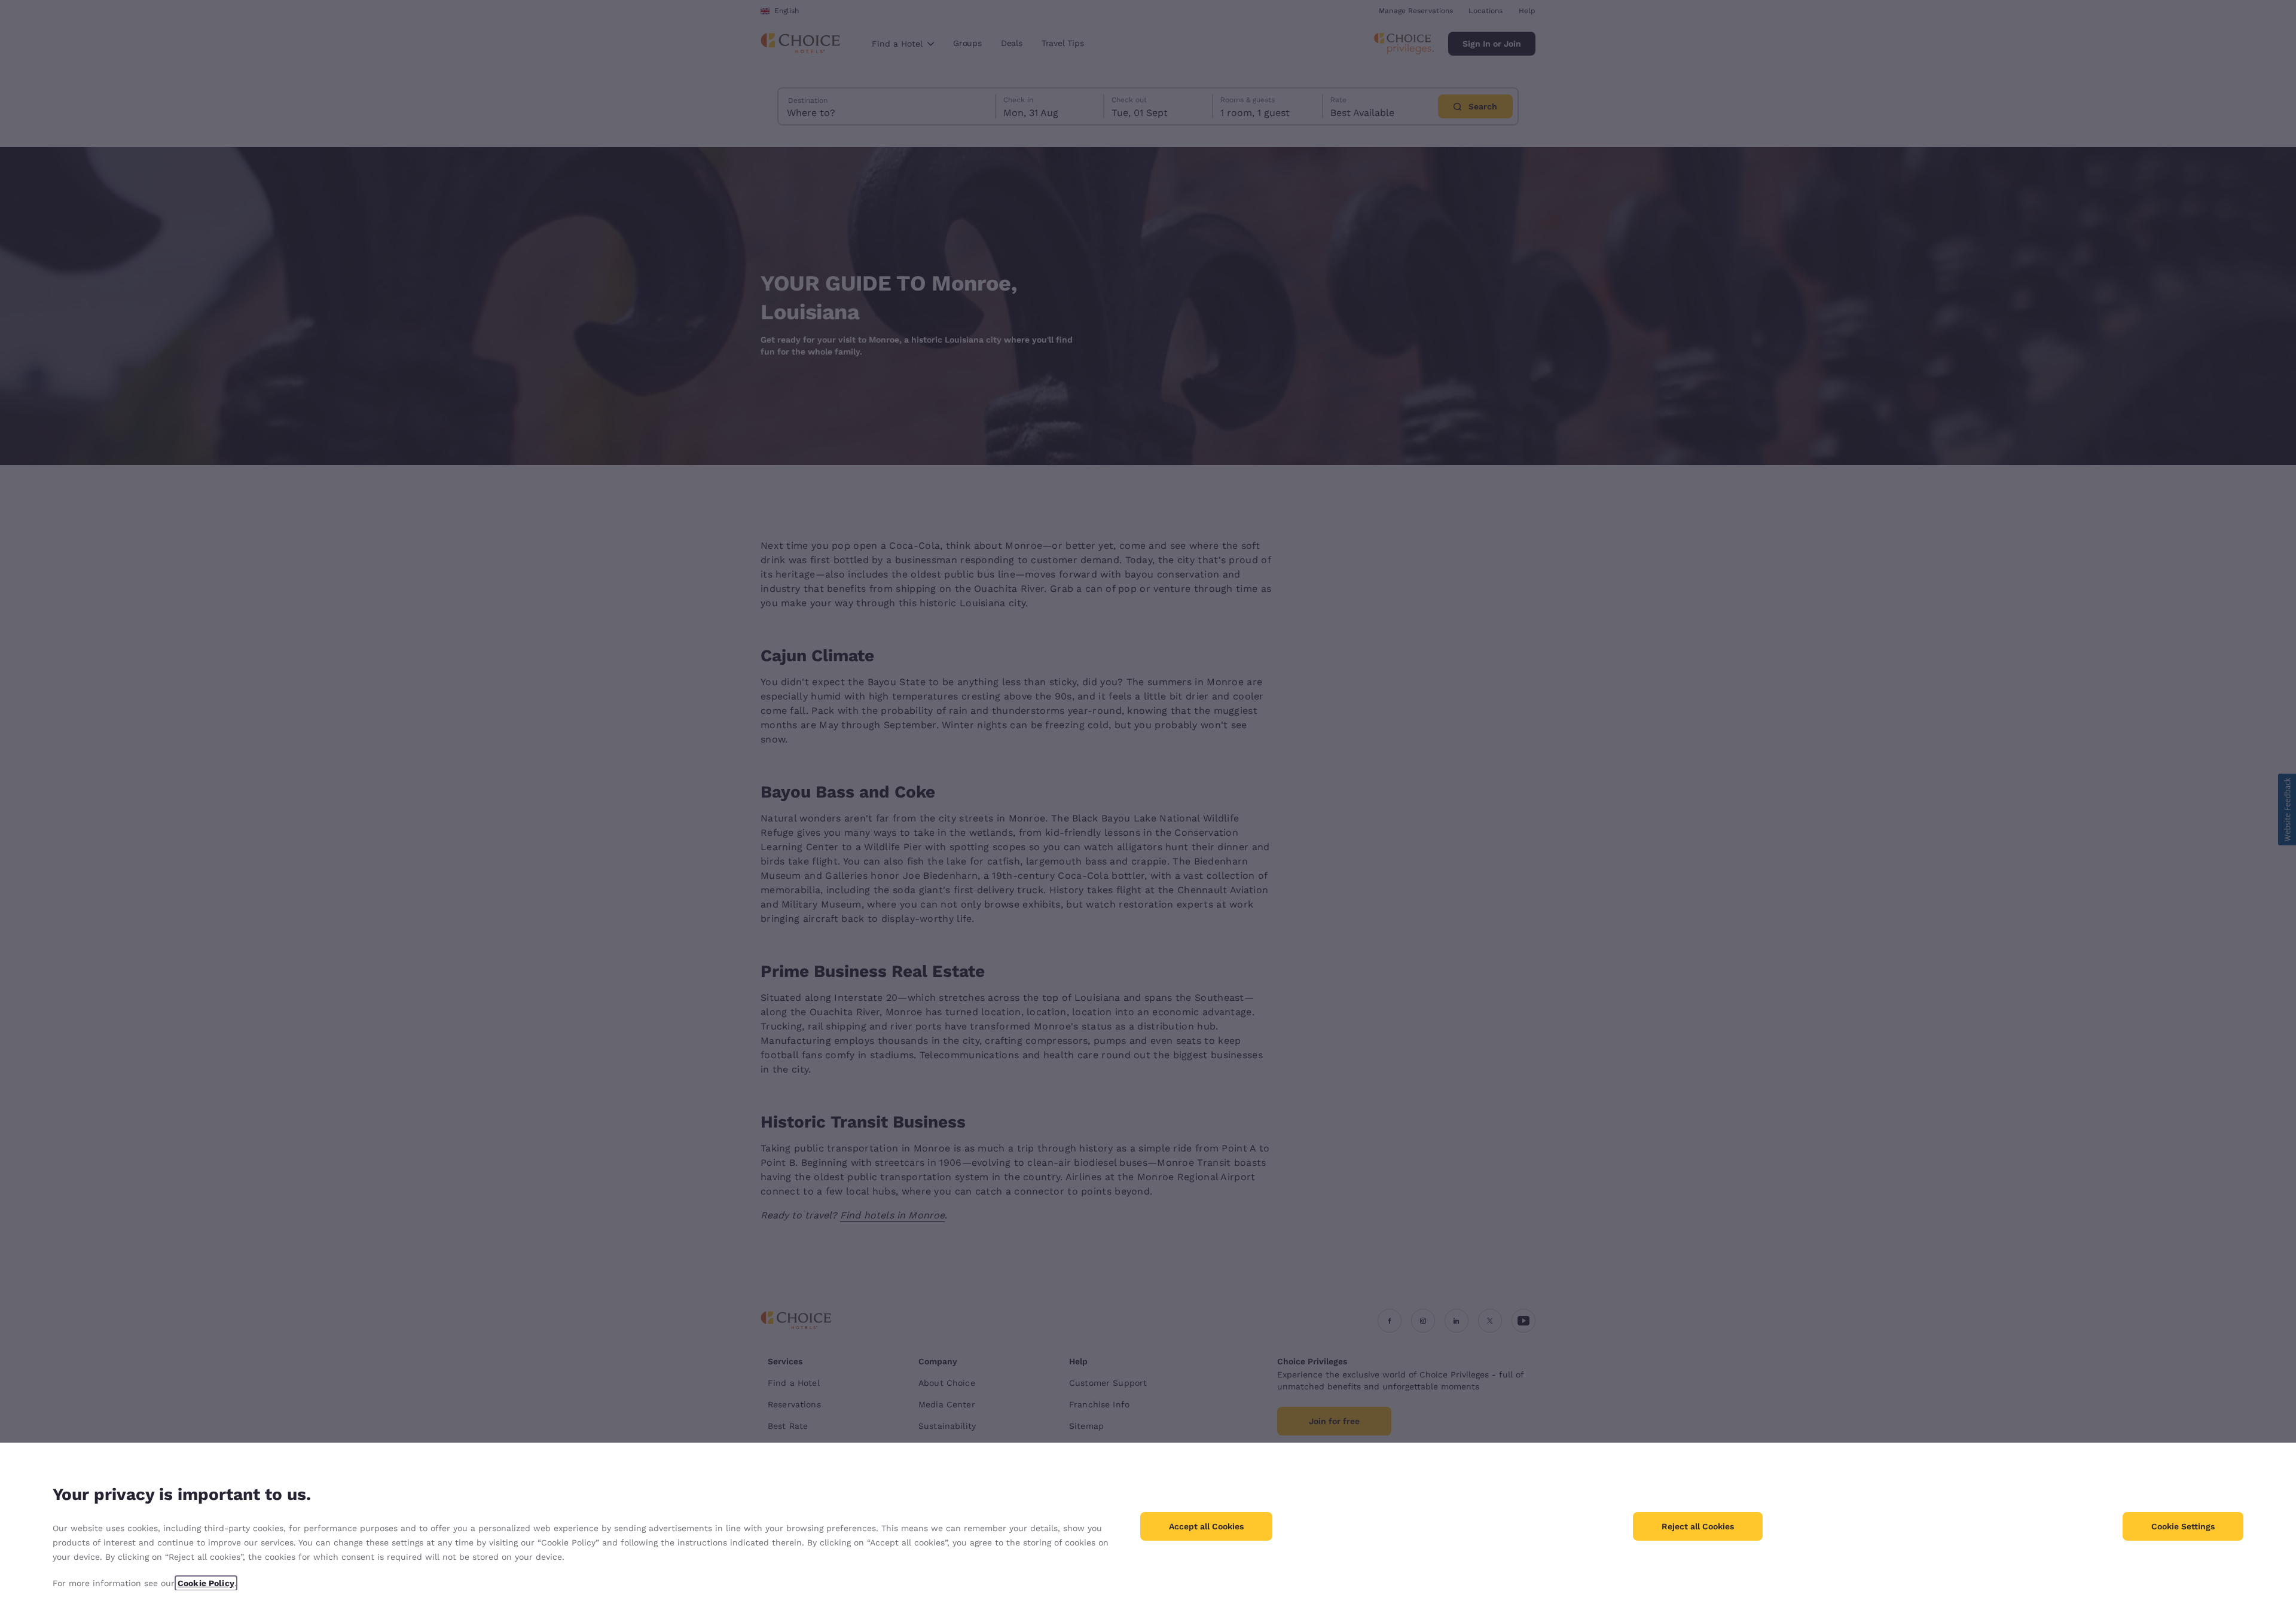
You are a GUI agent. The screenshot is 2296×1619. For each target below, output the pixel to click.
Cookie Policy (206, 1583)
